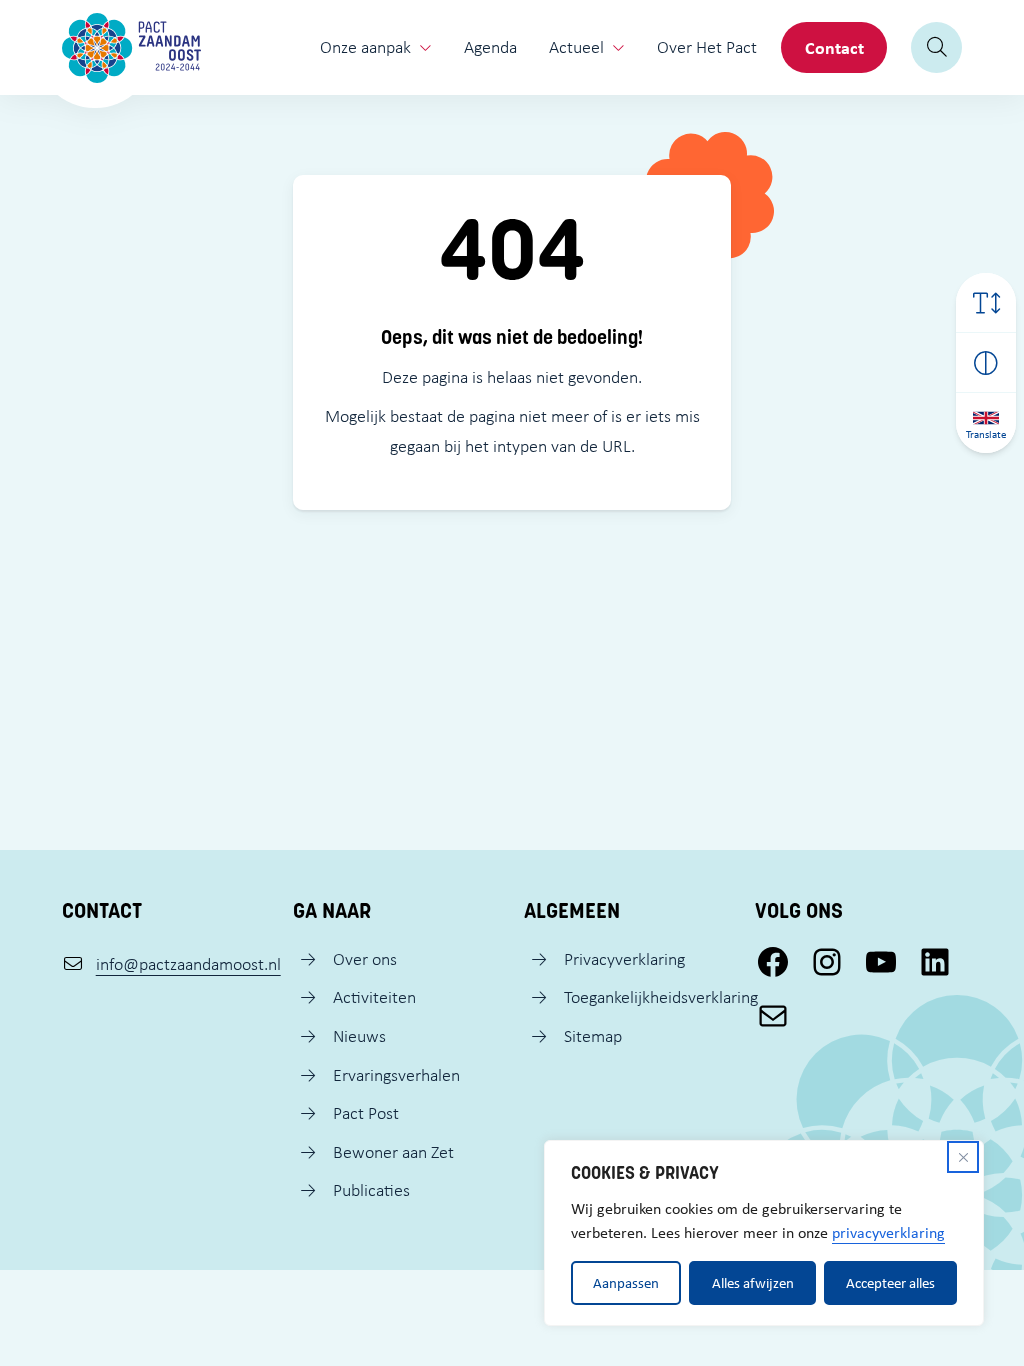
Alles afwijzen (753, 1282)
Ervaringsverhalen (396, 1075)
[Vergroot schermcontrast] (986, 363)
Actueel (576, 47)
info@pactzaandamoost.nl (188, 964)
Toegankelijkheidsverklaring (661, 997)
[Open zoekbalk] (936, 47)
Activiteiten (374, 997)
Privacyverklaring (624, 959)
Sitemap (593, 1036)
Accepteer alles (890, 1282)
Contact (834, 47)
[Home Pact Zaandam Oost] (131, 48)
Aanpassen (626, 1282)
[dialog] (764, 1233)
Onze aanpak (365, 47)
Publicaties (371, 1190)
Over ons (365, 959)
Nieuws (359, 1036)
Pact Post (366, 1113)
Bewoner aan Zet (393, 1152)
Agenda (490, 47)
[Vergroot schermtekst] (986, 303)
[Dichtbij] (963, 1157)
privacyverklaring (888, 1232)
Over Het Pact (707, 47)
